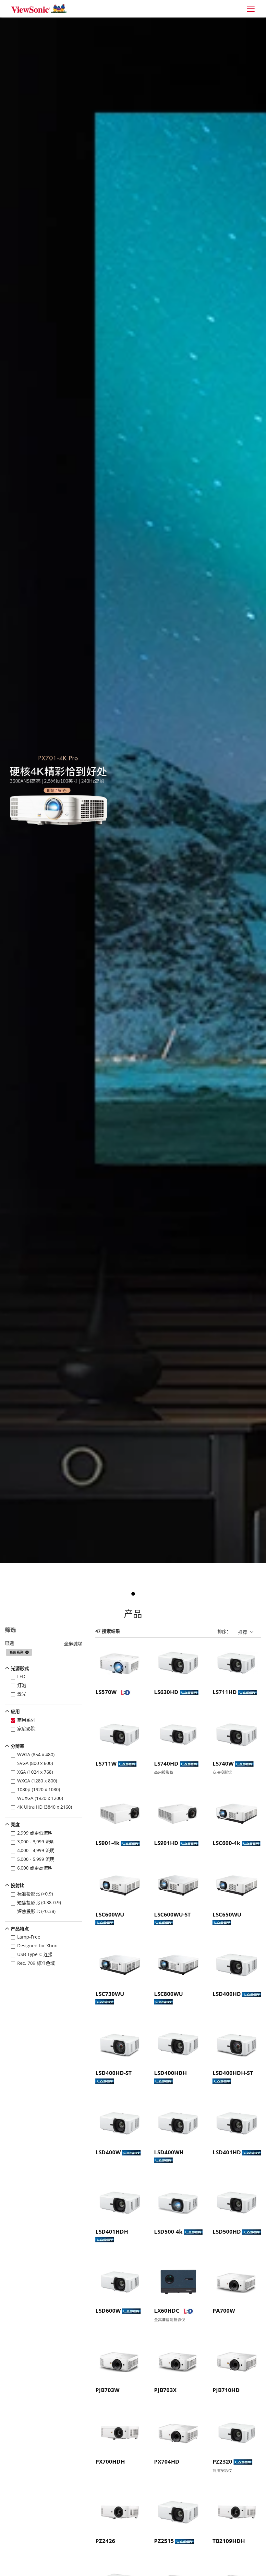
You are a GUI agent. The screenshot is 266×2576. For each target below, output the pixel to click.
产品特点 (20, 1929)
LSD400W (108, 2152)
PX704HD (167, 2462)
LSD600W (108, 2311)
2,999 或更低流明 (35, 1833)
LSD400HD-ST (114, 2073)
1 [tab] (133, 1594)
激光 (22, 1694)
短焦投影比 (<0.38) (36, 1911)
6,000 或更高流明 (35, 1868)
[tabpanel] (133, 790)
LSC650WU (227, 1914)
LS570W (106, 1692)
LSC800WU (169, 1994)
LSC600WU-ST (172, 1914)
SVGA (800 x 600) (35, 1763)
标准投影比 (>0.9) (35, 1894)
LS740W (223, 1763)
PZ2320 (222, 2462)
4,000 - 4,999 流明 (36, 1850)
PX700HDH (110, 2462)
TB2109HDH (229, 2541)
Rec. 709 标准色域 (36, 1963)
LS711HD (225, 1692)
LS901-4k (108, 1843)
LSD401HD (227, 2152)
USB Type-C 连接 (35, 1954)
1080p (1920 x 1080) (39, 1789)
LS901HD (166, 1843)
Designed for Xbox (37, 1946)
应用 (15, 1711)
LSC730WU (110, 1994)
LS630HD (166, 1692)
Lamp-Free (29, 1937)
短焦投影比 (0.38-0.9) (39, 1902)
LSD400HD (227, 1994)
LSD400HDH (170, 2073)
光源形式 (20, 1668)
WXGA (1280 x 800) (37, 1781)
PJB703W (107, 2390)
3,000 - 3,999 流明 (36, 1842)
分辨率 (18, 1746)
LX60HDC (167, 2311)
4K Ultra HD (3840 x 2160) (45, 1807)
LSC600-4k (226, 1843)
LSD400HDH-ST (233, 2073)
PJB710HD (226, 2390)
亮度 (15, 1824)
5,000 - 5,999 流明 (36, 1859)
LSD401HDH (112, 2232)
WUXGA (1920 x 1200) (40, 1798)
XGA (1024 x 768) (35, 1772)
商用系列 (26, 1720)
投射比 (18, 1885)
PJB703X (165, 2390)
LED (21, 1676)
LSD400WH (169, 2152)
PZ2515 (164, 2541)
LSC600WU (110, 1914)
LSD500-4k (168, 2232)
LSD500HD (227, 2232)
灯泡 (22, 1685)
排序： (224, 1631)
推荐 (243, 1632)
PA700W (224, 2311)
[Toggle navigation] (251, 9)
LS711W (106, 1763)
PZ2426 (105, 2541)
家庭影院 (26, 1729)
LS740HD (166, 1763)
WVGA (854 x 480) (36, 1754)
